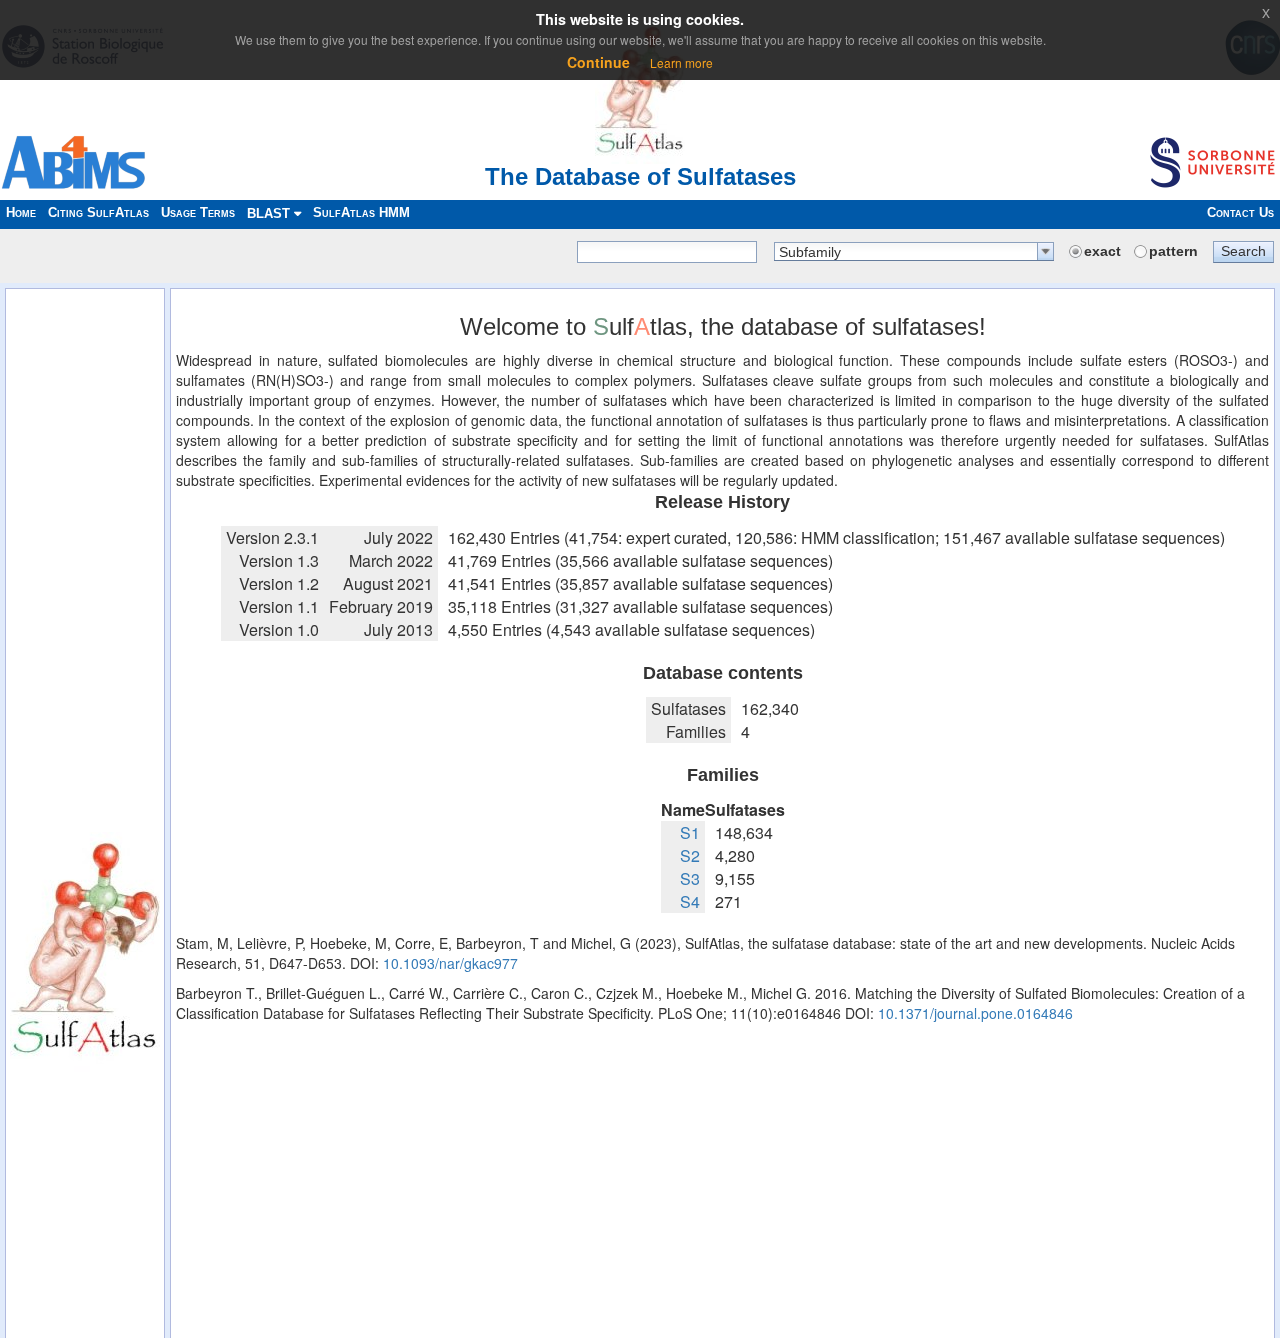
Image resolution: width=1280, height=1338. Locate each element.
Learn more (681, 62)
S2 (690, 855)
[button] (1243, 251)
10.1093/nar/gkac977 (450, 963)
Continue (598, 62)
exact (1102, 251)
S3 (690, 878)
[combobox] (914, 251)
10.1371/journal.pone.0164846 (975, 1013)
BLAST (270, 213)
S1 (690, 832)
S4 (690, 901)
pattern (1173, 251)
